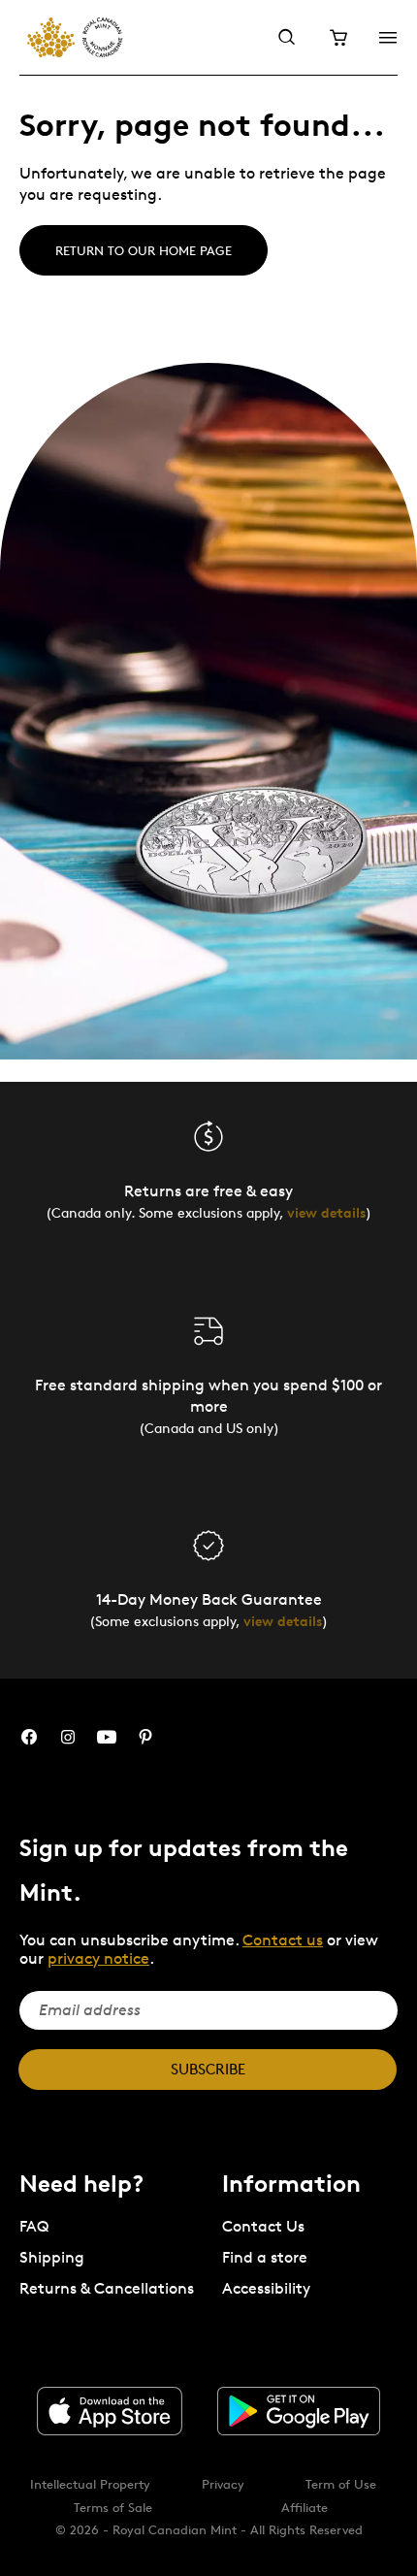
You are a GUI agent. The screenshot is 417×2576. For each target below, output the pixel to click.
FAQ (34, 2226)
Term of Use (341, 2484)
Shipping (52, 2257)
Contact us (283, 1940)
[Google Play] (299, 2411)
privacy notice (98, 1958)
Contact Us (263, 2226)
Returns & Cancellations (107, 2288)
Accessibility (266, 2288)
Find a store (265, 2257)
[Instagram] (68, 1737)
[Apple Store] (110, 2411)
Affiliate (305, 2507)
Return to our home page (144, 250)
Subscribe (208, 2069)
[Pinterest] (145, 1737)
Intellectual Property (90, 2484)
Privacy (223, 2484)
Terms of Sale (113, 2507)
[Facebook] (29, 1737)
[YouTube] (107, 1737)
